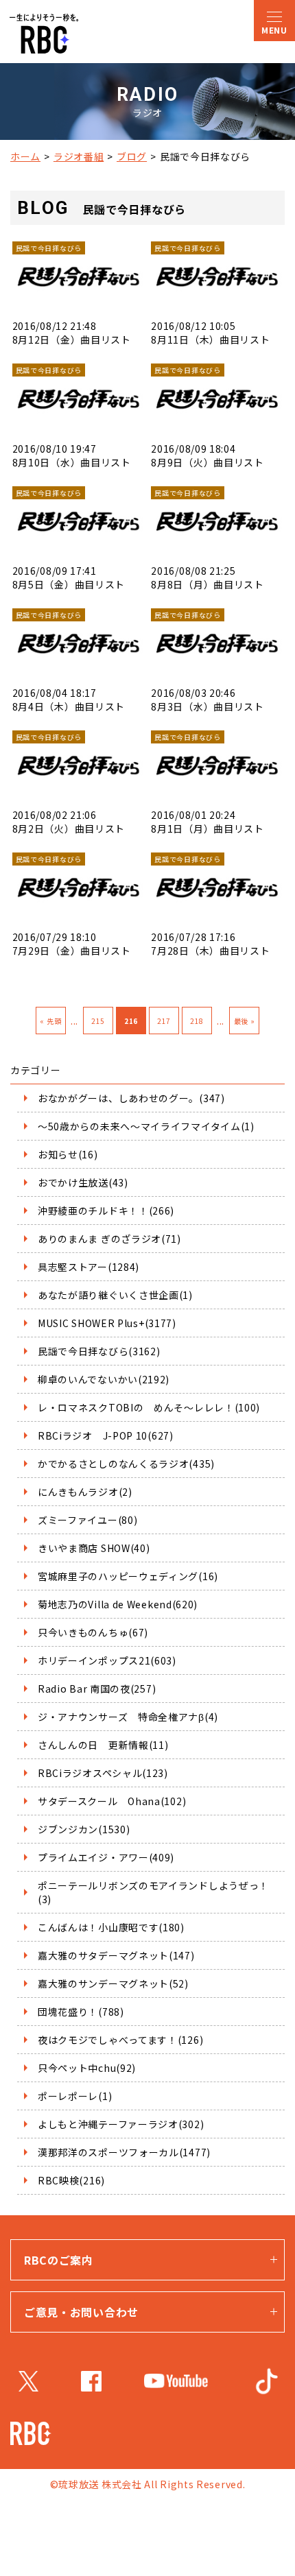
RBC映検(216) (71, 2180)
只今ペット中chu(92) (87, 2068)
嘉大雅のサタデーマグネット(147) (116, 1955)
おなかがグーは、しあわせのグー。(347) (131, 1098)
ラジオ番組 (79, 156)
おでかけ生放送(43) (83, 1182)
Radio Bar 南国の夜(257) (97, 1689)
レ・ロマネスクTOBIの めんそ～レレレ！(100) (149, 1407)
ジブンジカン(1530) (84, 1829)
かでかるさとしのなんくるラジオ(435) (126, 1464)
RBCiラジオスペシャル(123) (103, 1773)
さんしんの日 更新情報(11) (103, 1745)
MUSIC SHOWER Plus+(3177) (107, 1323)
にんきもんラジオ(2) (85, 1492)
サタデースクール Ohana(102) (112, 1801)
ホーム (25, 156)
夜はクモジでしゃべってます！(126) (120, 2040)
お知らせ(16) (68, 1154)
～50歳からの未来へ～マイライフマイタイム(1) (146, 1126)
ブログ (132, 156)
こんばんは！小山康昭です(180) (111, 1927)
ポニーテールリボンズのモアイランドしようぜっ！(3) (153, 1892)
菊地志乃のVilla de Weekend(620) (118, 1604)
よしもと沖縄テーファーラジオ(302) (121, 2124)
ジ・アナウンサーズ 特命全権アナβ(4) (128, 1717)
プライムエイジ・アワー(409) (106, 1857)
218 (197, 1021)
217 (164, 1021)
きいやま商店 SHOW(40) (94, 1548)
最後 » (245, 1021)
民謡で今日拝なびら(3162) (99, 1351)
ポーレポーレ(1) (75, 2096)
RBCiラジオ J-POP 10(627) (106, 1435)
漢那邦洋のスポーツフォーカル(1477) (124, 2152)
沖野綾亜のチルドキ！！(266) (106, 1211)
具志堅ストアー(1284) (88, 1267)
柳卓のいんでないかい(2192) (104, 1379)
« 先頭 (50, 1021)
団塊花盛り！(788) (81, 2012)
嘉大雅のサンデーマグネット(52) (113, 1983)
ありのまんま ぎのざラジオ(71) (109, 1239)
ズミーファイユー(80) (87, 1520)
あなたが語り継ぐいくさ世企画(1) (115, 1295)
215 (98, 1021)
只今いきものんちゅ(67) (93, 1632)
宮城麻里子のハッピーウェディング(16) (128, 1576)
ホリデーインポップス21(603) (107, 1660)
